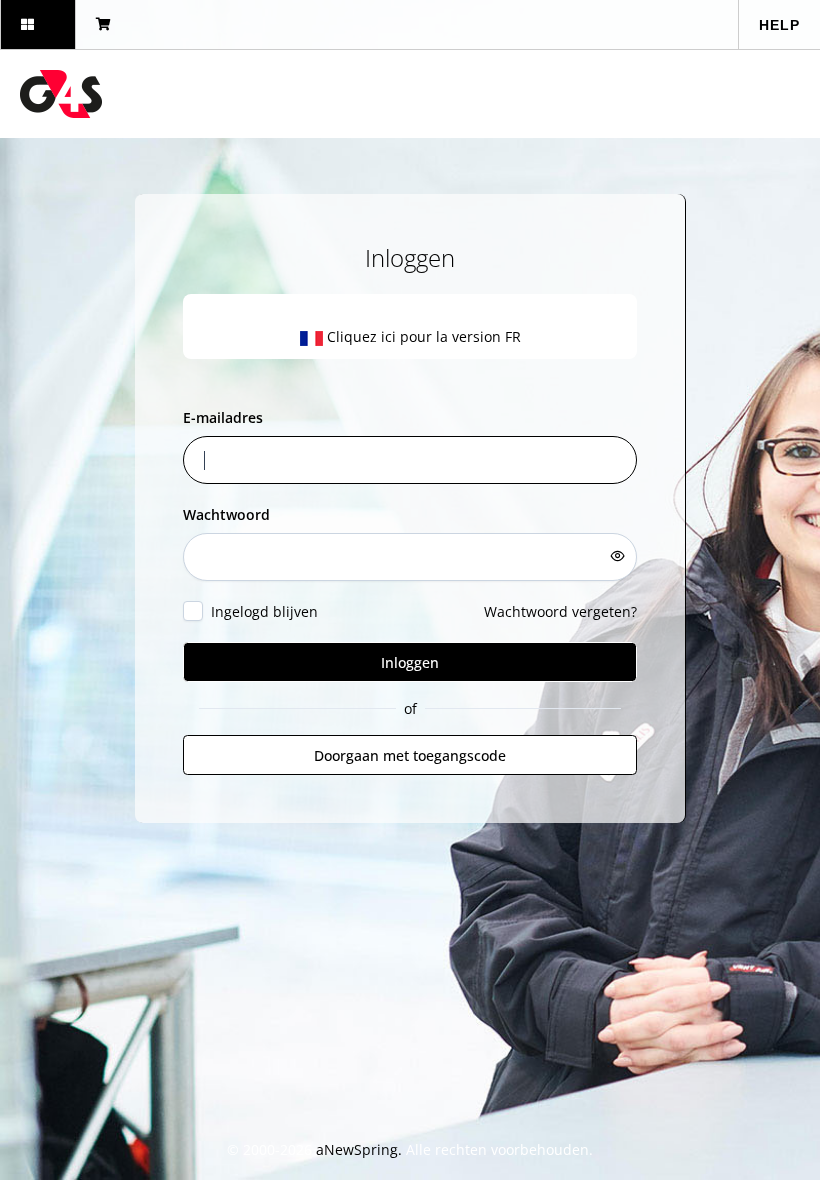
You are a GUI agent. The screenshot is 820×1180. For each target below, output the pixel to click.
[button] (37, 24)
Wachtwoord (226, 514)
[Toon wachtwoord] (618, 556)
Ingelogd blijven (264, 611)
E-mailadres (223, 417)
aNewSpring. (361, 1149)
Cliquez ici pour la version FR (422, 336)
